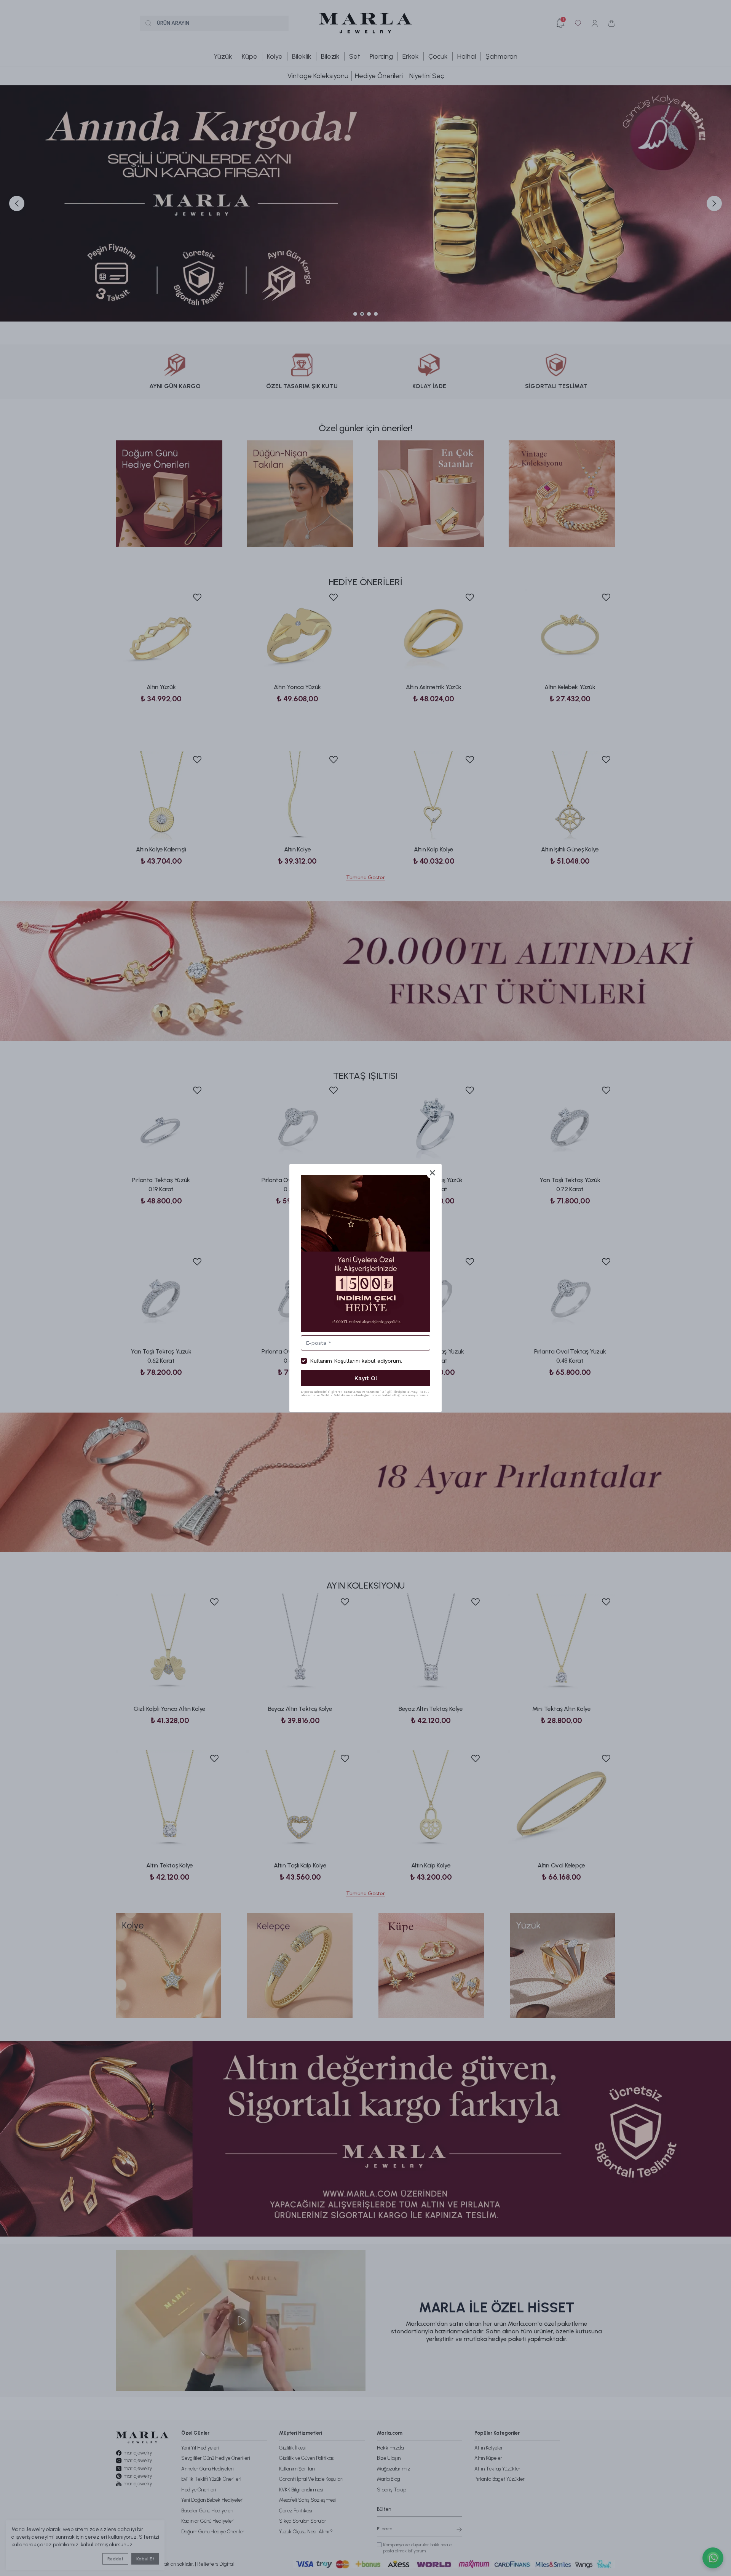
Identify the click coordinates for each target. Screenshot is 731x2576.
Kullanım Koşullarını (335, 1361)
